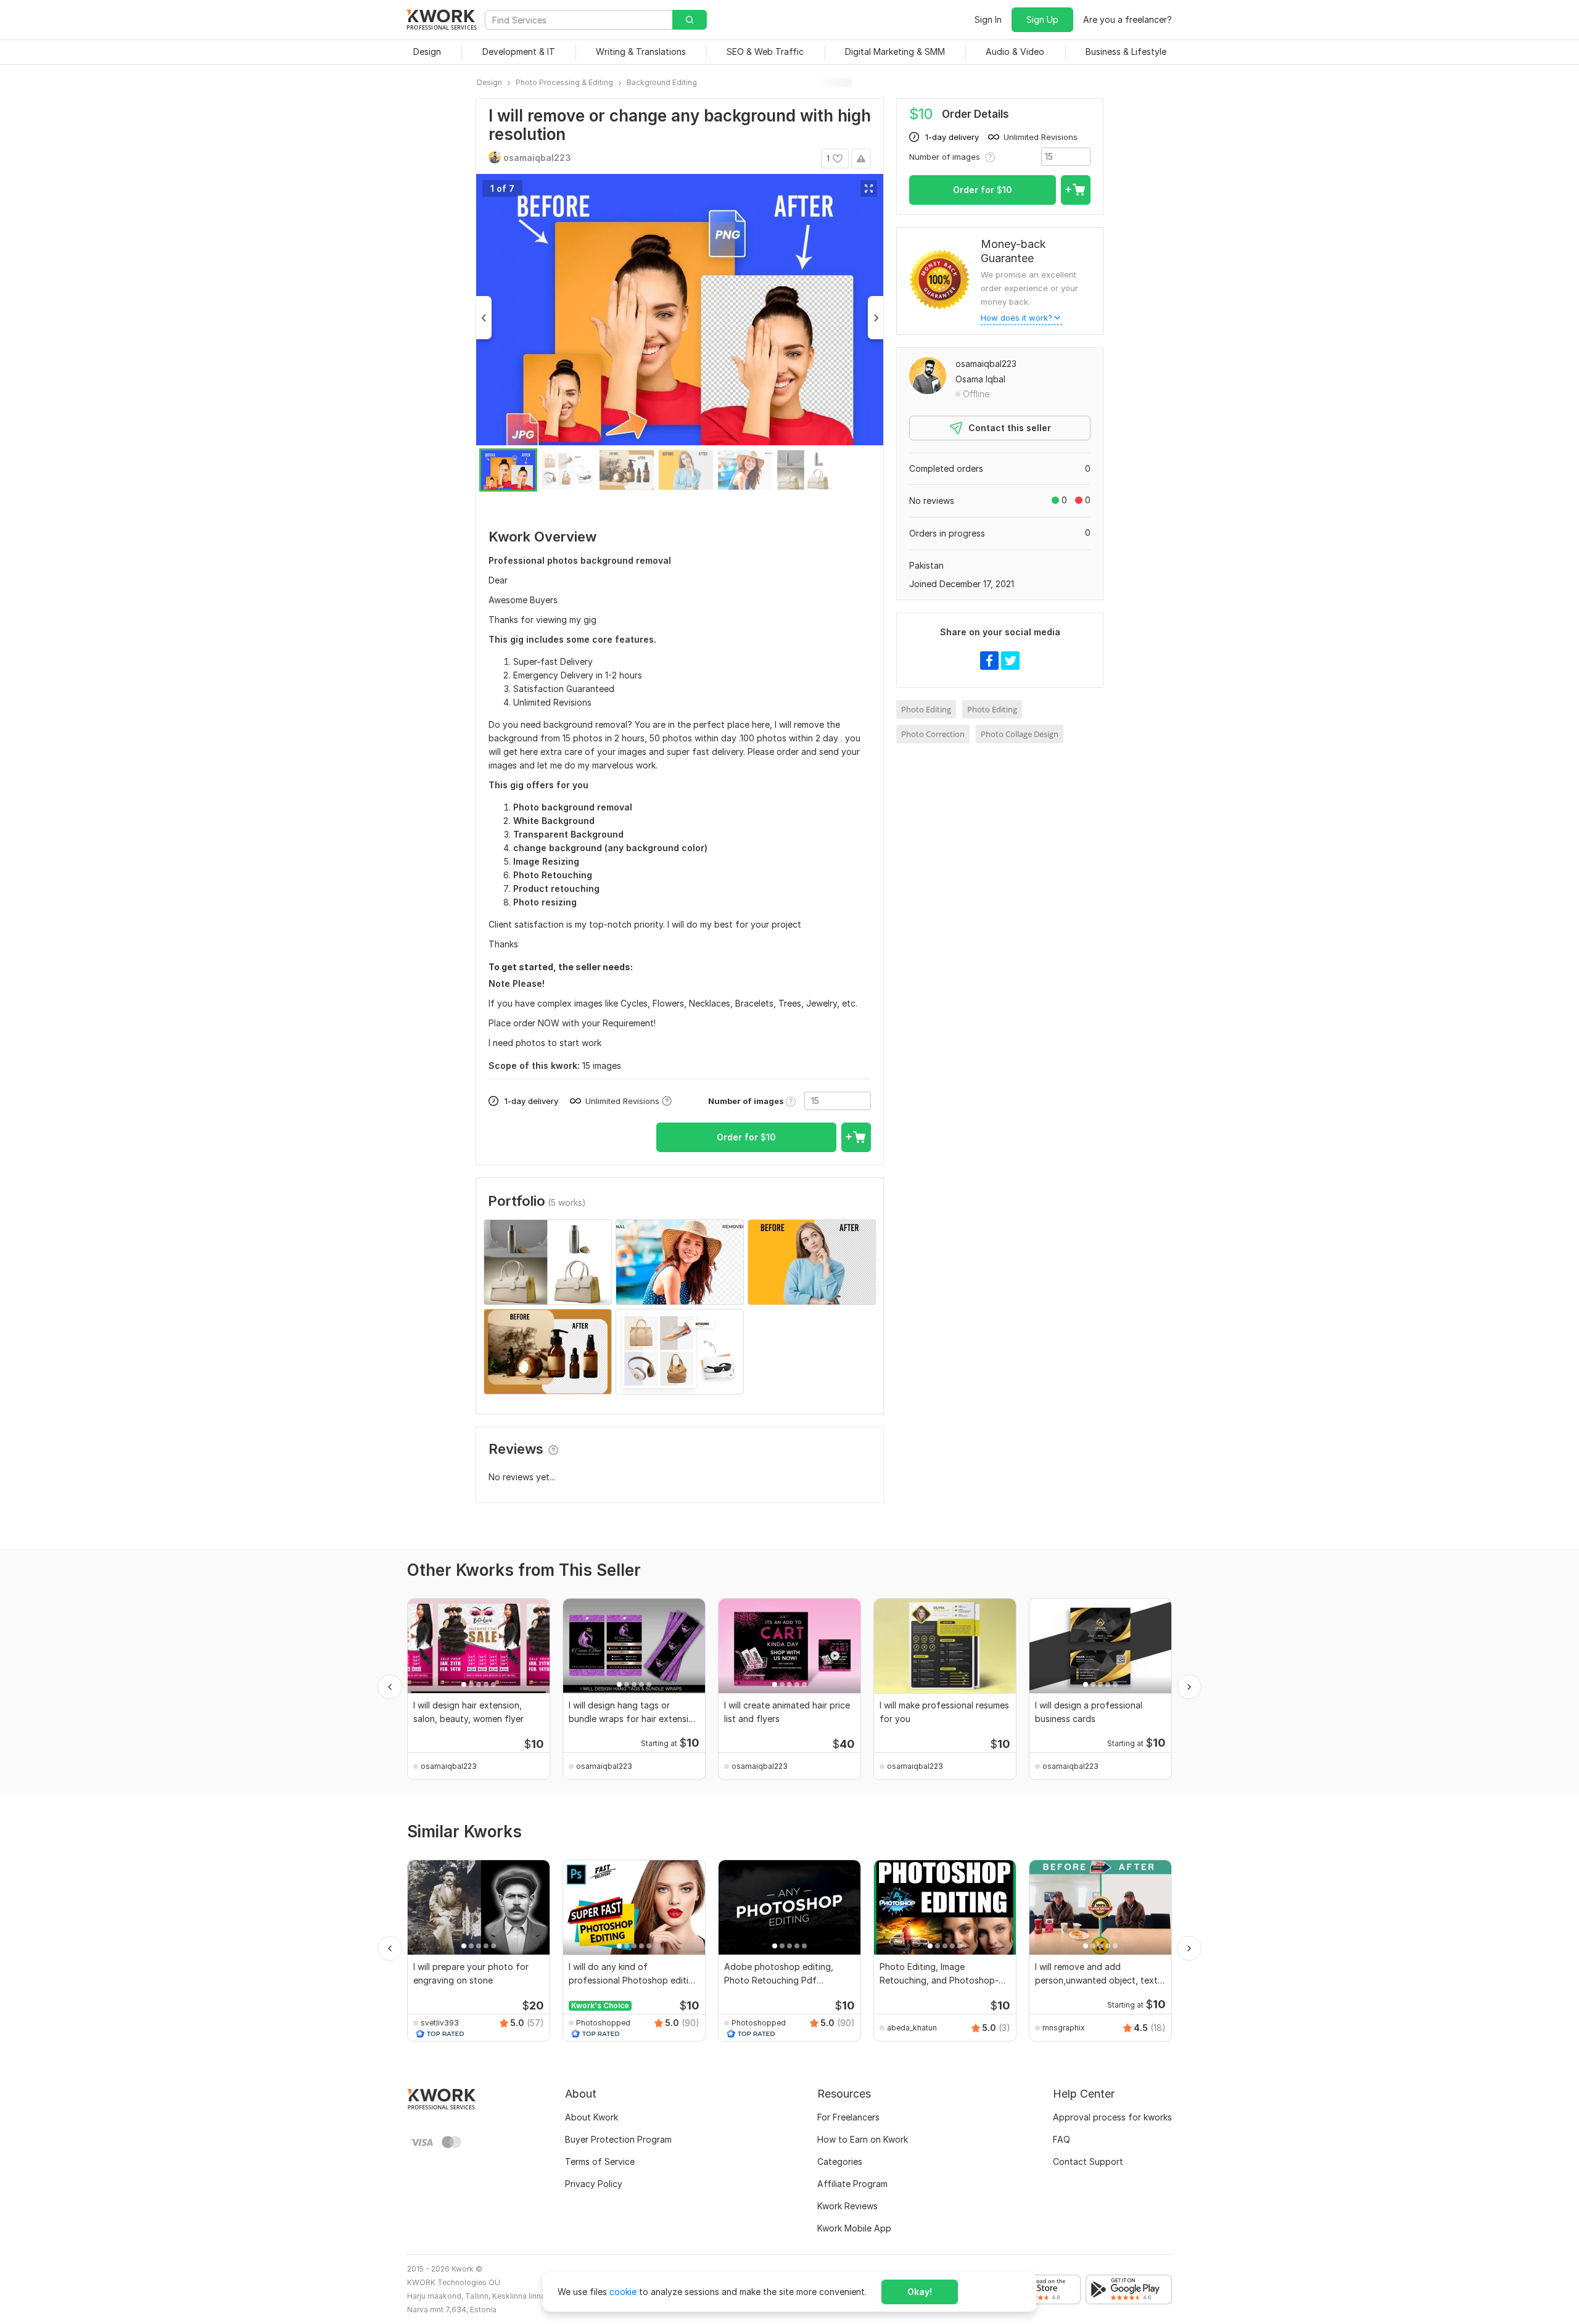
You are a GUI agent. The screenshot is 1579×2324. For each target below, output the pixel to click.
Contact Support (1088, 2161)
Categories (840, 2161)
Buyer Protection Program (618, 2139)
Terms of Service (600, 2161)
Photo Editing (926, 709)
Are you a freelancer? (1128, 19)
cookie (623, 2292)
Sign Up (1042, 19)
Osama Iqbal (980, 379)
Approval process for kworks (1112, 2117)
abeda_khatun (912, 2028)
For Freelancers (848, 2117)
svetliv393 (440, 2023)
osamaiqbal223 (986, 364)
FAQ (1062, 2139)
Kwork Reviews (847, 2206)
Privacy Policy (594, 2184)
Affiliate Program (852, 2184)
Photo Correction (933, 734)
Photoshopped (603, 2023)
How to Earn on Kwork (863, 2139)
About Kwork (592, 2117)
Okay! (920, 2292)
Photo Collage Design (1020, 734)
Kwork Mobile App (854, 2228)
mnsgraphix (1064, 2028)
